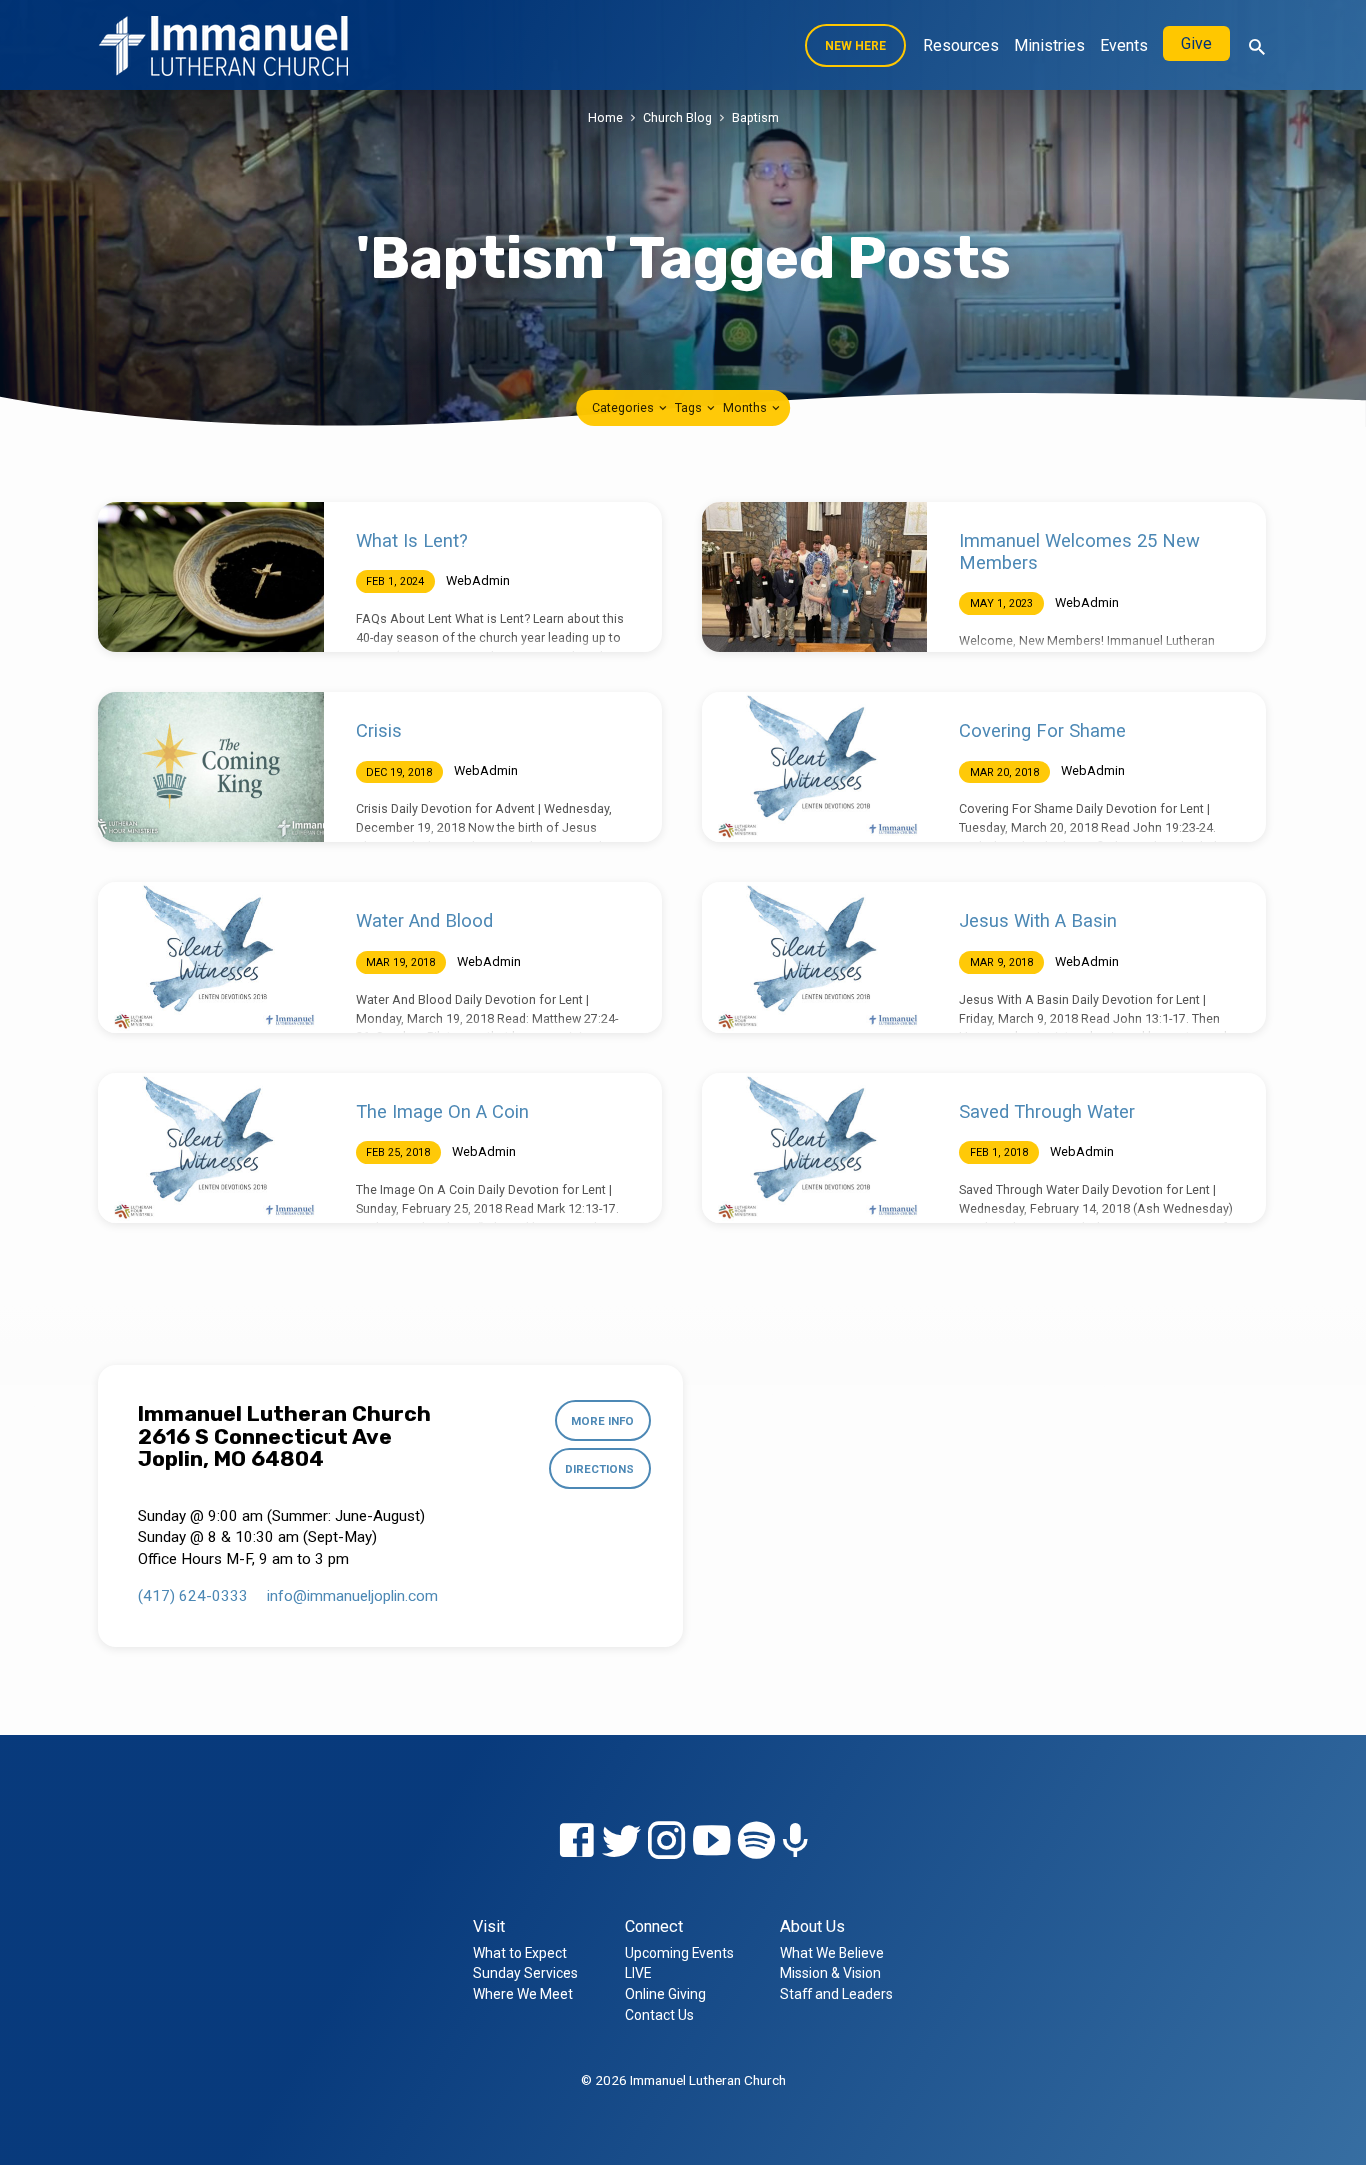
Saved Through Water (1047, 1111)
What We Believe (832, 1953)
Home (605, 117)
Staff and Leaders (836, 1994)
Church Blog (677, 117)
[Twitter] (621, 1841)
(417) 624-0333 (193, 1596)
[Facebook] (576, 1841)
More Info (602, 1421)
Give (1196, 43)
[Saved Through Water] (815, 1148)
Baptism (755, 117)
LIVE (638, 1973)
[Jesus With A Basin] (815, 957)
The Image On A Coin (442, 1111)
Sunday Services (525, 1973)
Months (746, 407)
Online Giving (665, 1994)
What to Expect (520, 1953)
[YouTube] (711, 1841)
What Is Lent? (412, 540)
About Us (812, 1926)
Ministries (1049, 45)
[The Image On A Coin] (211, 1148)
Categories (624, 407)
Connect (654, 1926)
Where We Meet (523, 1994)
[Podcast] (795, 1842)
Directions (599, 1469)
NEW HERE (855, 46)
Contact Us (659, 2015)
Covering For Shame (1042, 730)
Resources (961, 45)
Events (1124, 45)
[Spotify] (756, 1841)
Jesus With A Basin (1038, 920)
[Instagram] (666, 1841)
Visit (489, 1926)
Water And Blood (424, 920)
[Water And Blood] (211, 957)
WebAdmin (478, 580)
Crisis (379, 730)
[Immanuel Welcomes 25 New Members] (815, 577)
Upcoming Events (679, 1953)
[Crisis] (211, 767)
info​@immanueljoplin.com (352, 1596)
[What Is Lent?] (211, 577)
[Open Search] (1257, 47)
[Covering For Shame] (815, 767)
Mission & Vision (830, 1973)
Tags (690, 407)
